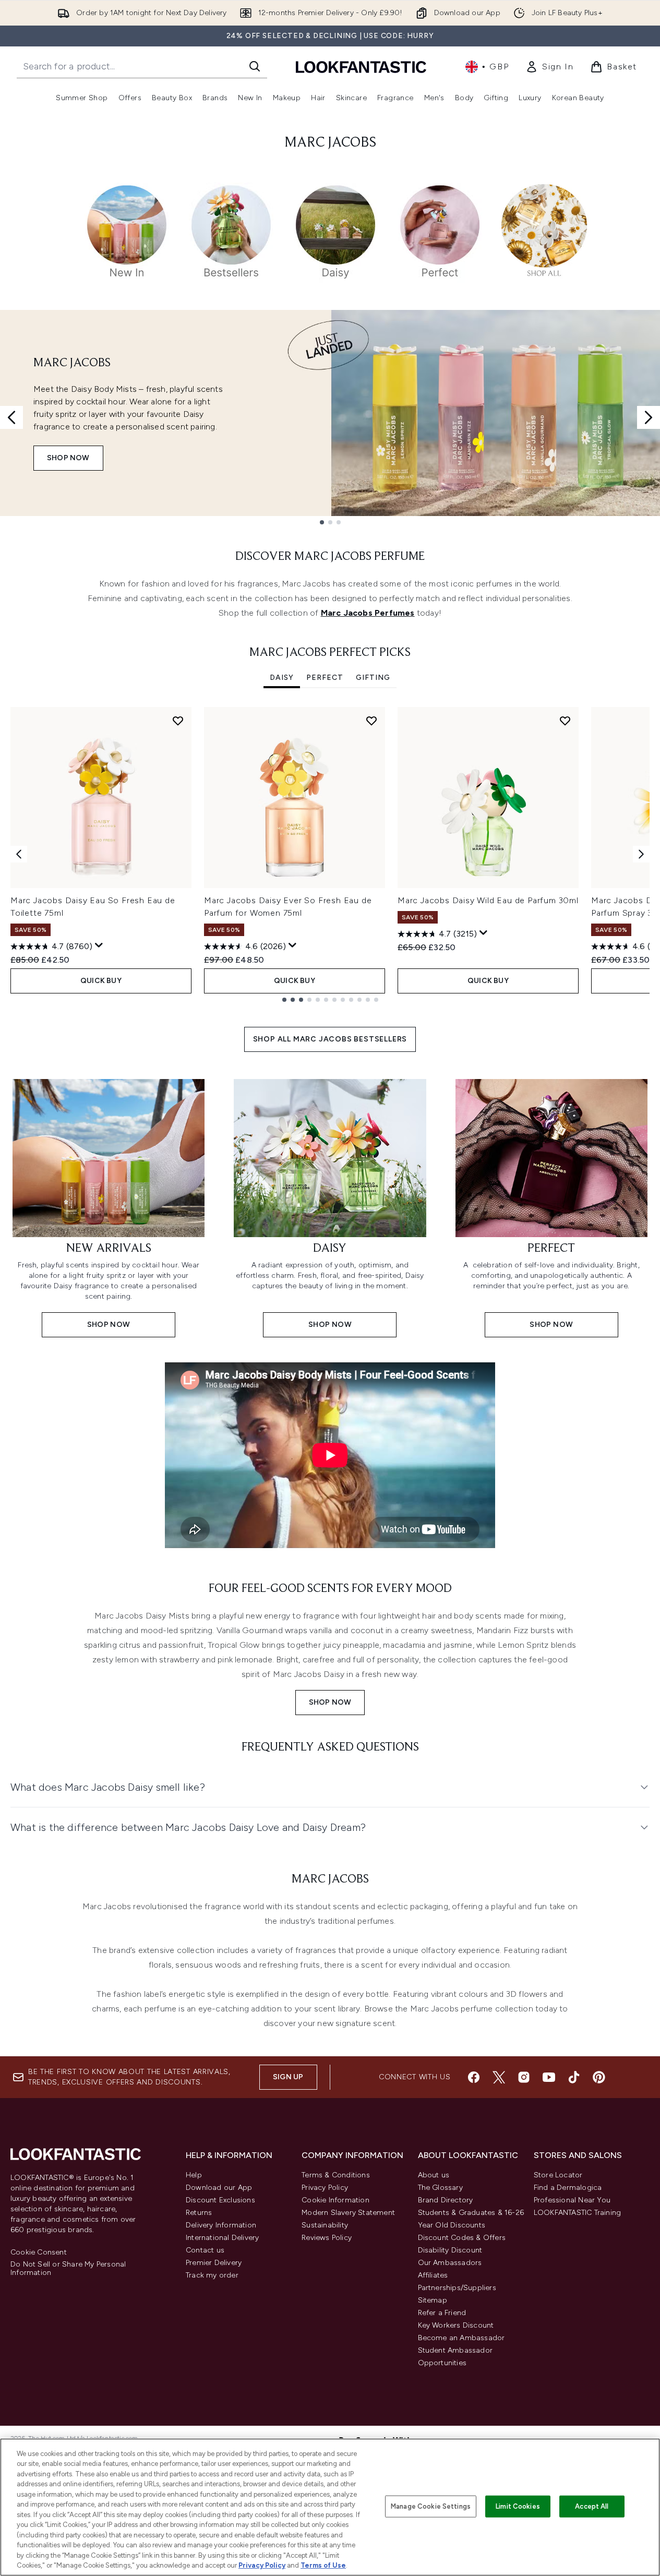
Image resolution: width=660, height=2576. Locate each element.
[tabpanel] (330, 854)
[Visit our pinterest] (599, 2077)
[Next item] (641, 854)
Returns (199, 2213)
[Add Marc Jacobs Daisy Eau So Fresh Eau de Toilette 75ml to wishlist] (178, 721)
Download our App (219, 2188)
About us (434, 2175)
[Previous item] (19, 854)
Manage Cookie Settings (431, 2506)
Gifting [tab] (373, 678)
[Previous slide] (11, 417)
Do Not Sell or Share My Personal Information (68, 2269)
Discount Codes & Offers (462, 2238)
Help (194, 2175)
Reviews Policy (327, 2238)
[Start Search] (255, 66)
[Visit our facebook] (474, 2077)
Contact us (205, 2250)
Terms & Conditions (336, 2175)
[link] (549, 67)
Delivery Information (221, 2225)
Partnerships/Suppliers (457, 2288)
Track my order (212, 2275)
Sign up (288, 2077)
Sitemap (433, 2300)
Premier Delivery (214, 2263)
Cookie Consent (39, 2252)
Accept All (592, 2506)
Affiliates (433, 2275)
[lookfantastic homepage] (361, 67)
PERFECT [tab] (325, 678)
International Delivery (222, 2238)
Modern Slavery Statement (348, 2213)
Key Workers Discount (456, 2325)
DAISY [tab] (282, 678)
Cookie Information (335, 2200)
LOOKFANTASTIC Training (577, 2213)
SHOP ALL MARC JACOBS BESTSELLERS (330, 1039)
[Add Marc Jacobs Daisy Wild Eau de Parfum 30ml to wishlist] (565, 721)
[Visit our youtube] (549, 2077)
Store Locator (558, 2175)
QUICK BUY (101, 981)
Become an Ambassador (461, 2338)
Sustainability (325, 2225)
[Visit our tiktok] (574, 2077)
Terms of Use (323, 2565)
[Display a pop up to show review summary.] (99, 945)
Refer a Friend (442, 2313)
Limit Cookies (518, 2506)
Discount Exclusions (220, 2200)
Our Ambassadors (450, 2263)
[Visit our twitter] (499, 2077)
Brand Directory (446, 2200)
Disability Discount (450, 2250)
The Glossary (440, 2188)
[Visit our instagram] (524, 2077)
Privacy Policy (325, 2188)
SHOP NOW (68, 458)
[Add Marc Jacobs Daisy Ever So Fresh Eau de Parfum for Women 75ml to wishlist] (371, 721)
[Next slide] (649, 417)
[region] (330, 2507)
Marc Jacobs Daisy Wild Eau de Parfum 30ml (488, 900)
